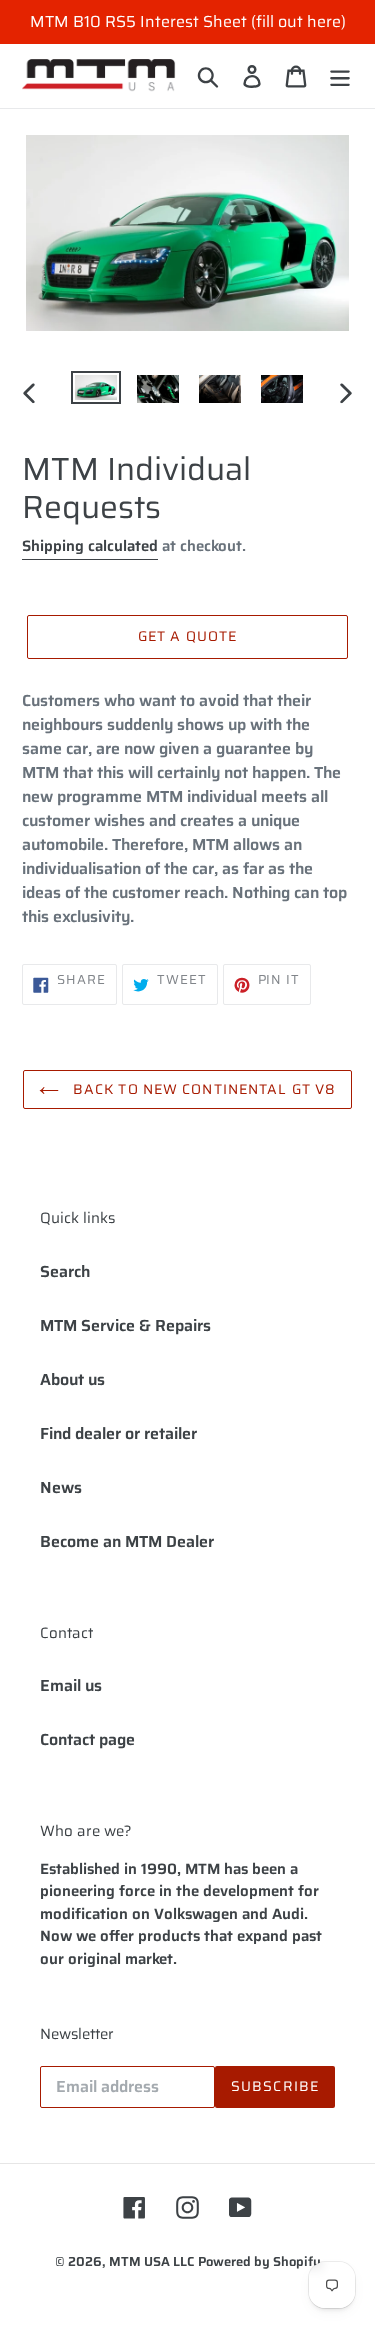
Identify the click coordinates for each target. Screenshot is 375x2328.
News (61, 1487)
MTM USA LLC (151, 2261)
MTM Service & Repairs (125, 1325)
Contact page (87, 1739)
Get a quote (187, 636)
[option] (96, 393)
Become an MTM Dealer (127, 1541)
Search (65, 1271)
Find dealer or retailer (118, 1433)
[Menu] (340, 76)
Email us (71, 1685)
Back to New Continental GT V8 (203, 1089)
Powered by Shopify (259, 2261)
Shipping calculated (90, 546)
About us (72, 1379)
